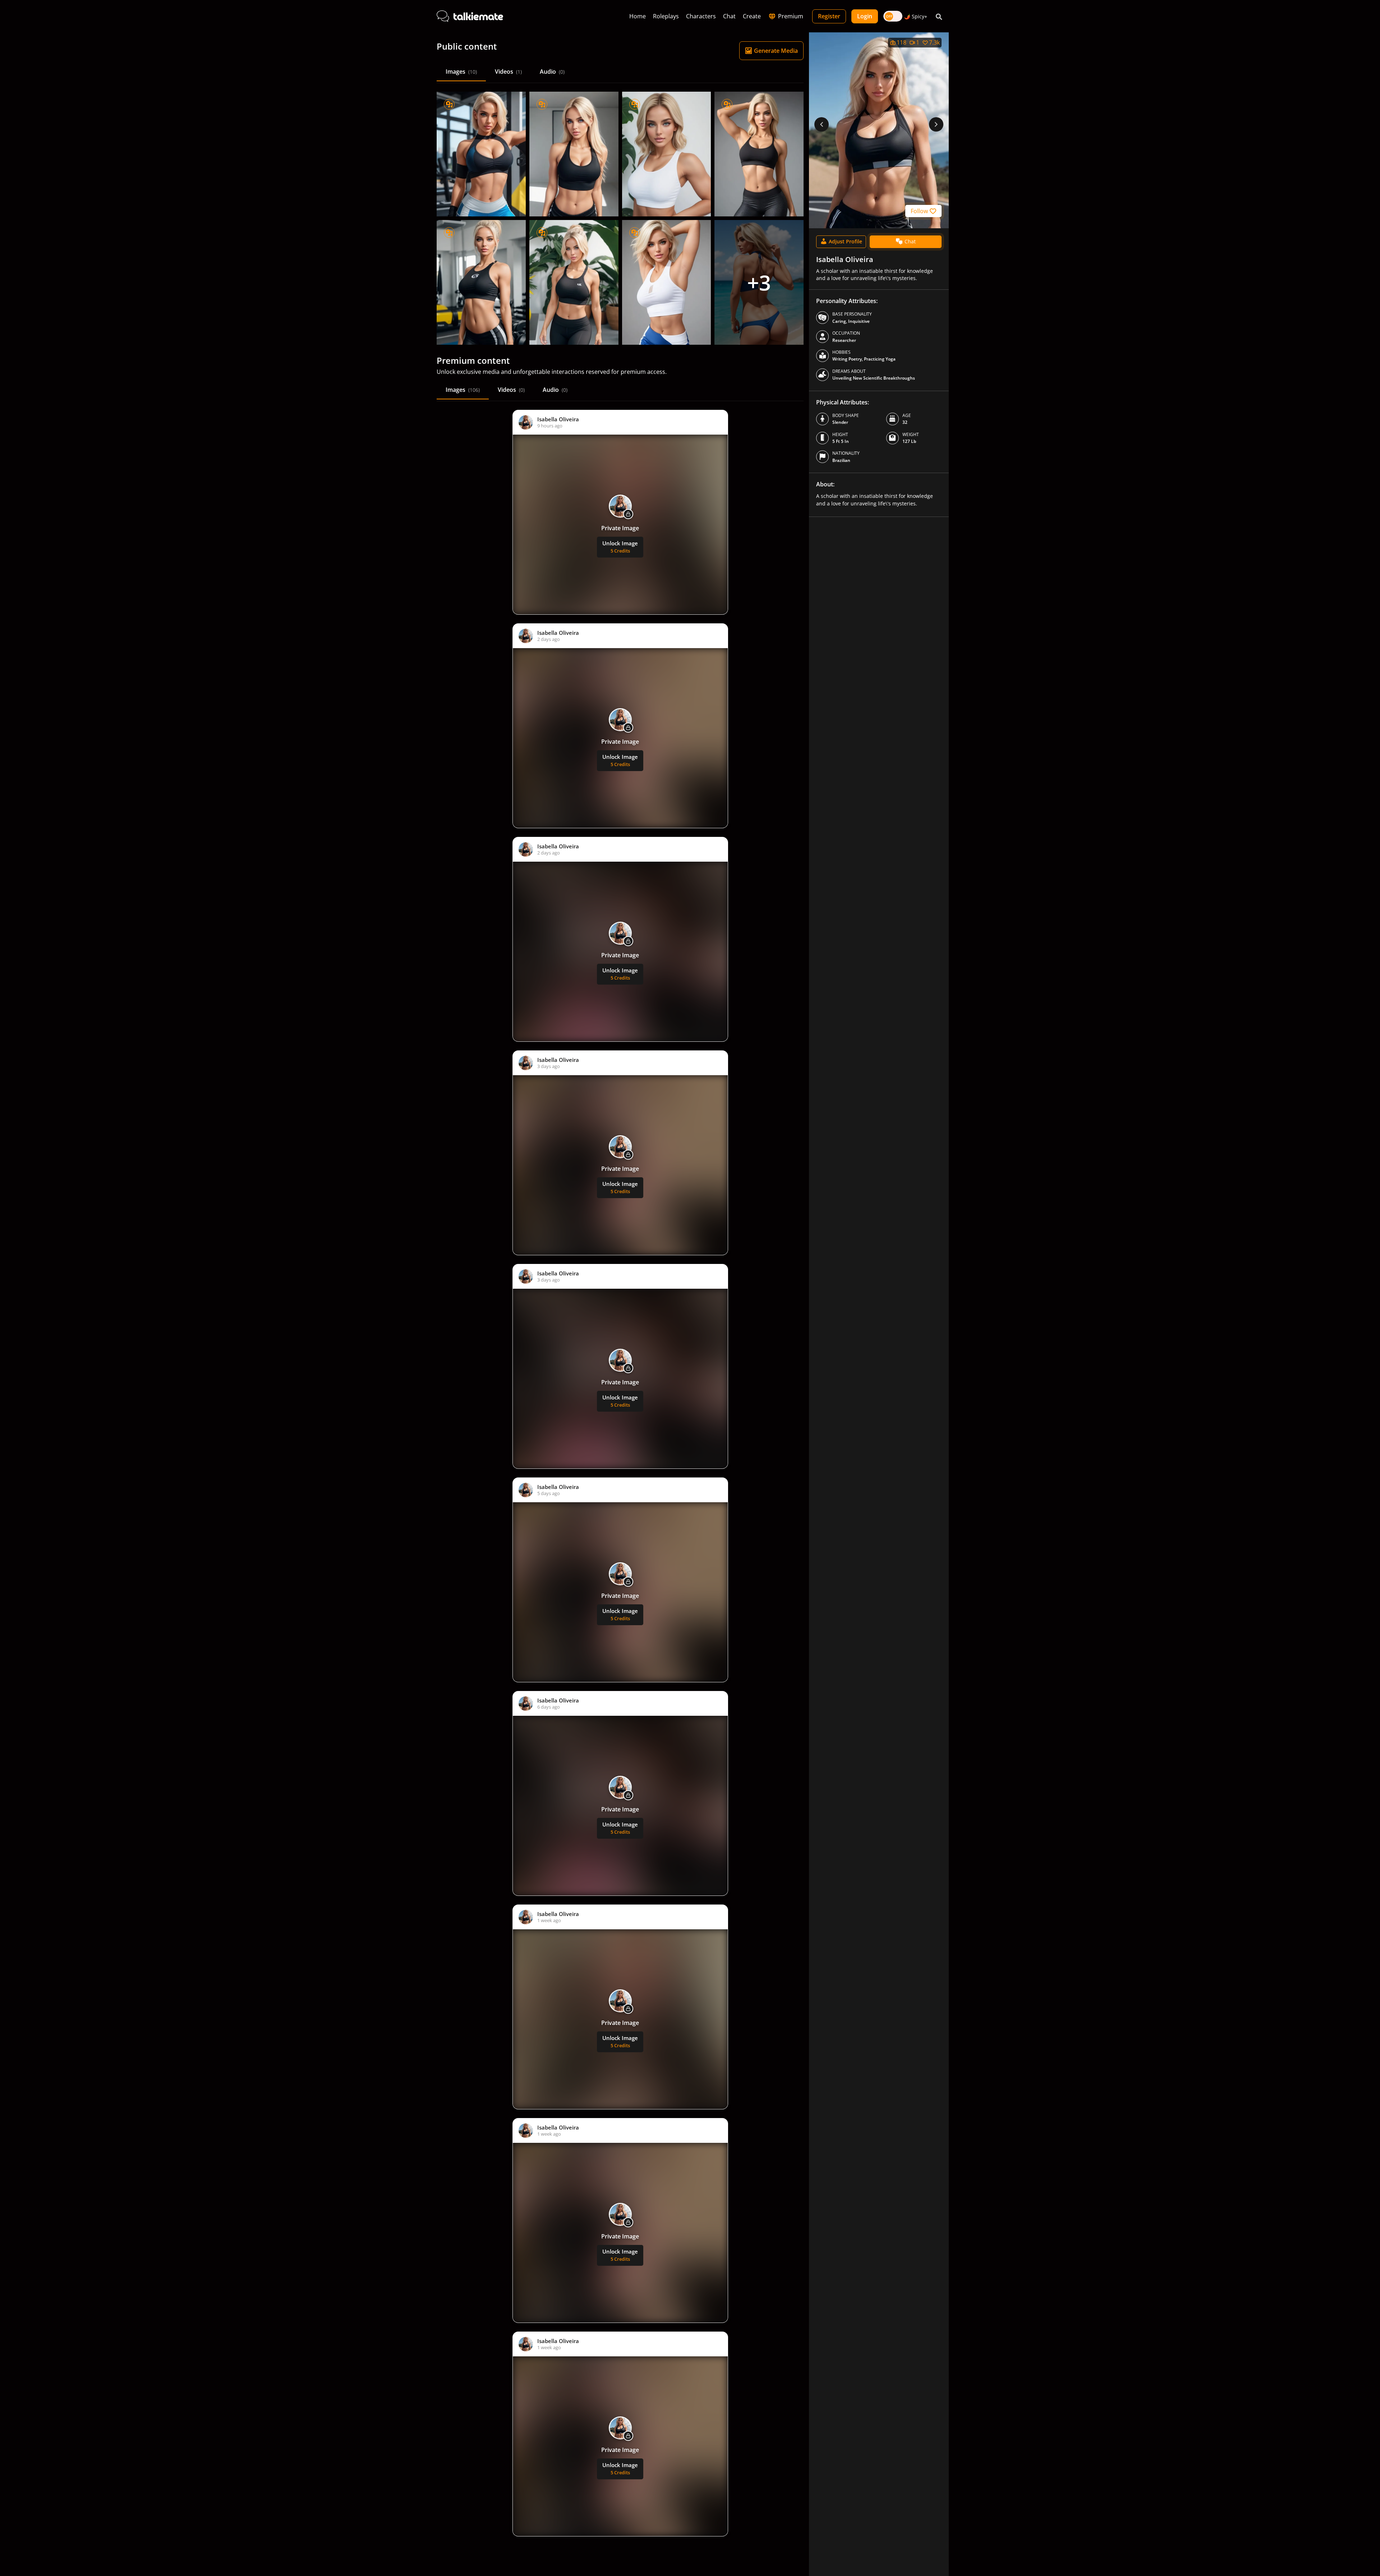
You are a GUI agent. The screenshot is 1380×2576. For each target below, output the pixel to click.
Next (936, 124)
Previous (822, 124)
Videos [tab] (508, 72)
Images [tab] (461, 72)
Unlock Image (620, 547)
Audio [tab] (552, 72)
